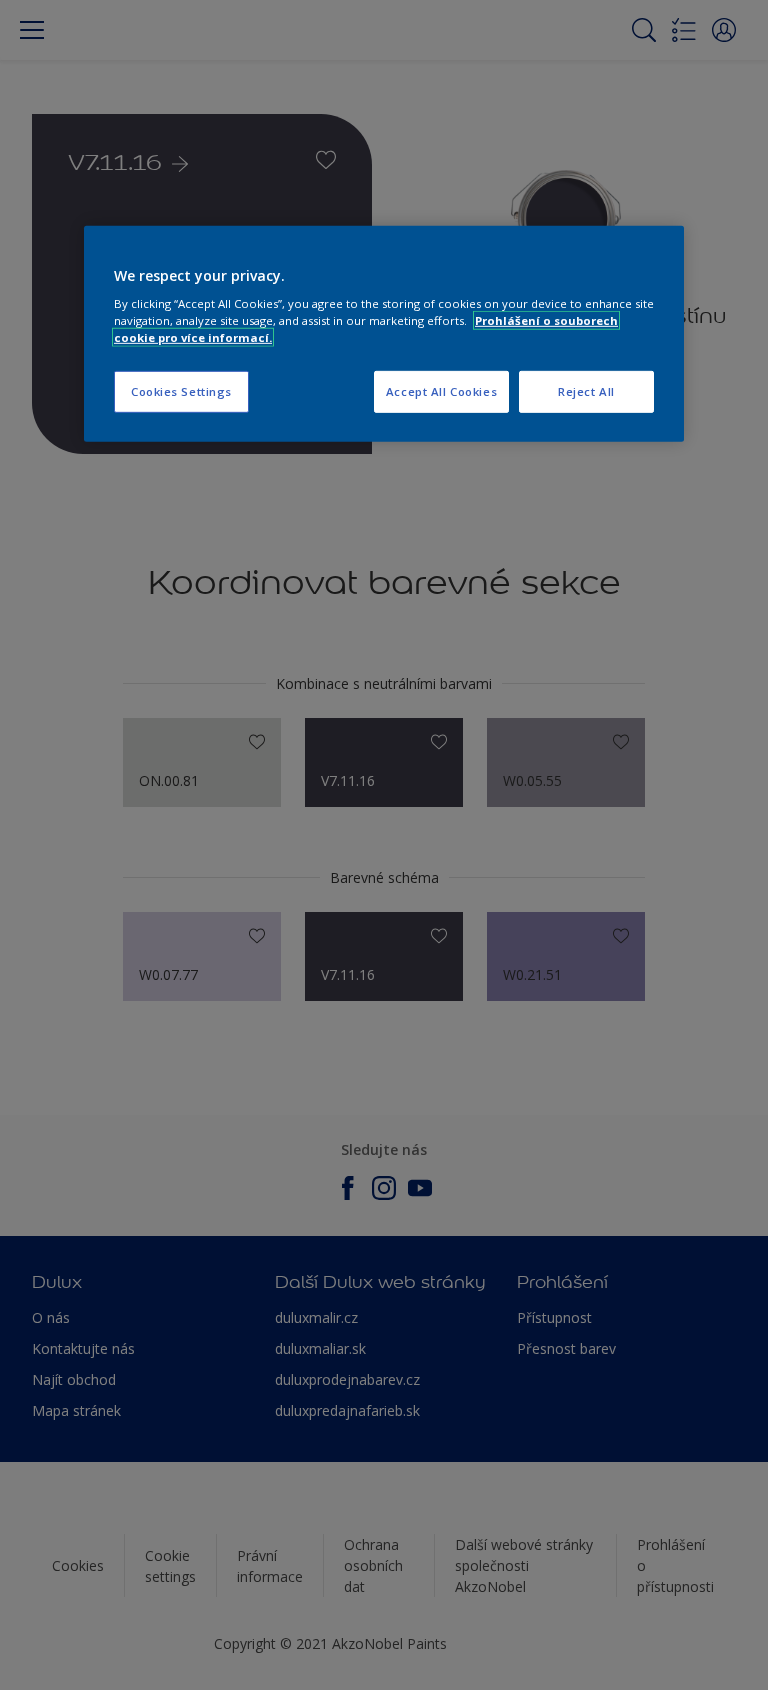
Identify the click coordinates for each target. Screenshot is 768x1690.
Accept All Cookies (441, 391)
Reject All (586, 391)
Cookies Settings (181, 391)
